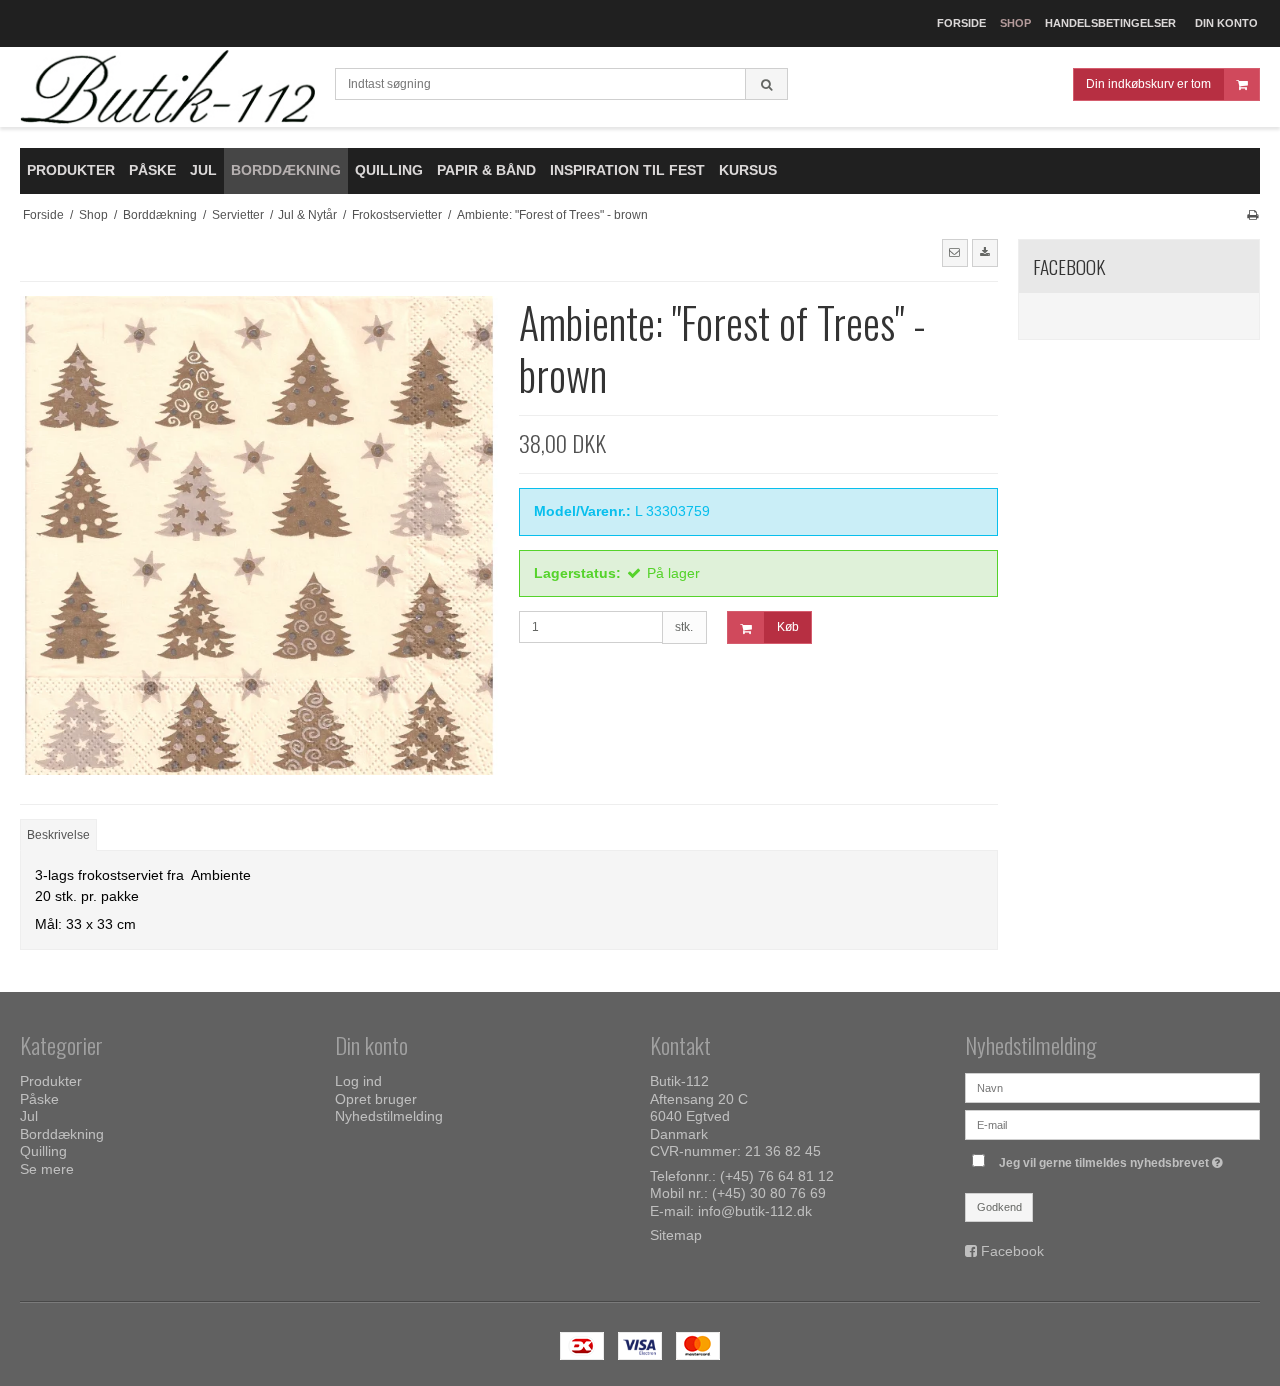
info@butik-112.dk (755, 1211)
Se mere (47, 1169)
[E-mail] (1112, 1124)
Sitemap (676, 1235)
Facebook (1012, 1251)
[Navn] (1112, 1087)
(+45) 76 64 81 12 (777, 1176)
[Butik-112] (167, 87)
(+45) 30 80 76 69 (769, 1193)
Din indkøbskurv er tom (1148, 84)
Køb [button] (788, 627)
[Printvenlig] (1252, 215)
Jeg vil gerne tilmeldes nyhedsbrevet (1113, 1158)
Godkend (999, 1207)
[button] (955, 253)
